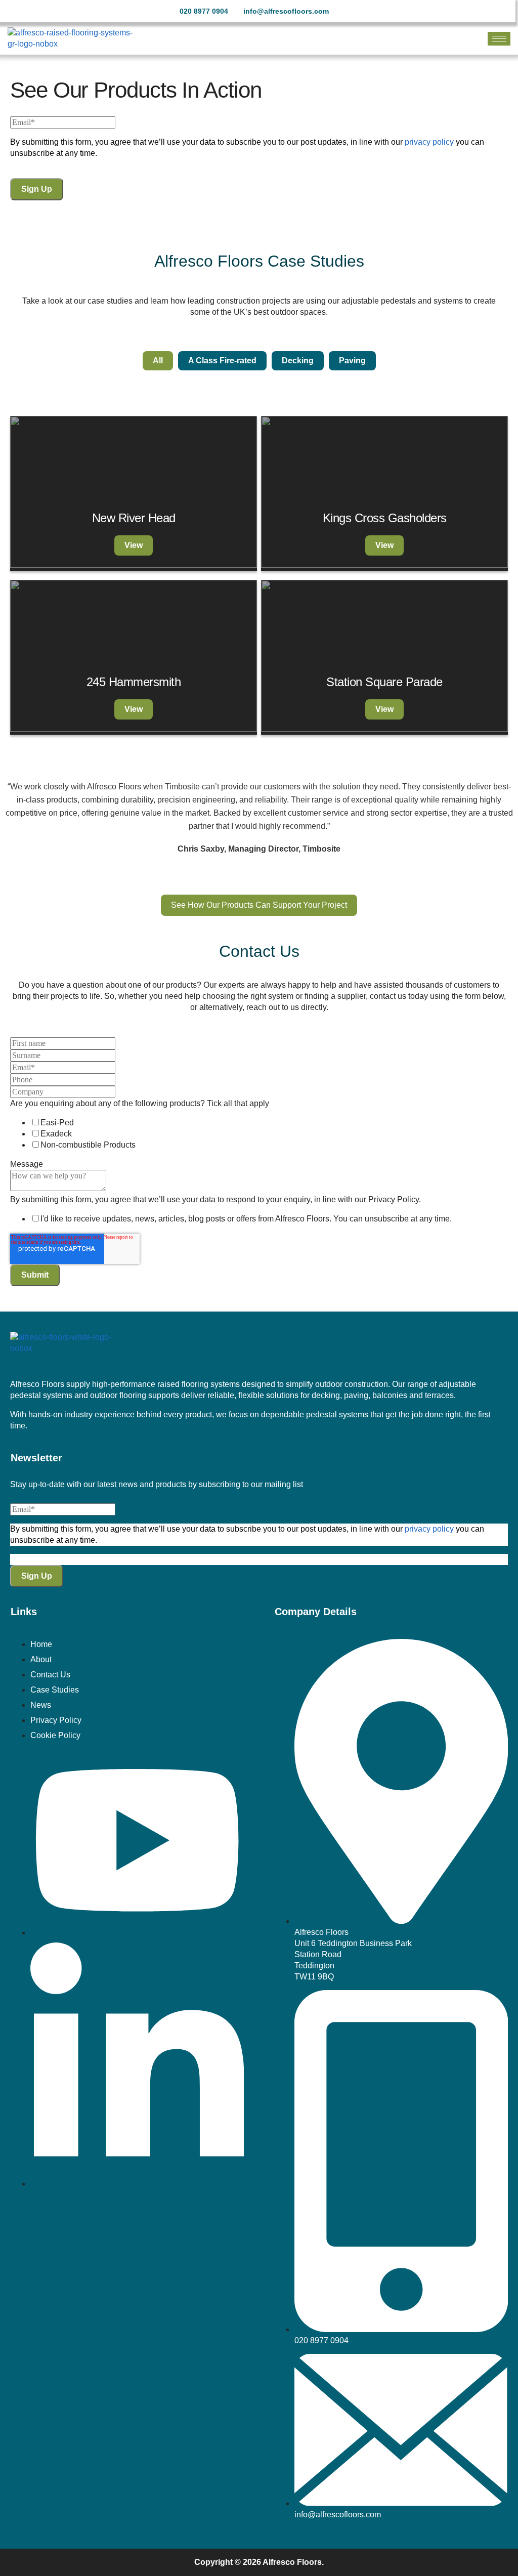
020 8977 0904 (204, 11)
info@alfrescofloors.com (286, 11)
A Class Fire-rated (222, 361)
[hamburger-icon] (499, 39)
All (158, 361)
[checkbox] (259, 1134)
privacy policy (429, 142)
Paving (352, 361)
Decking (298, 361)
